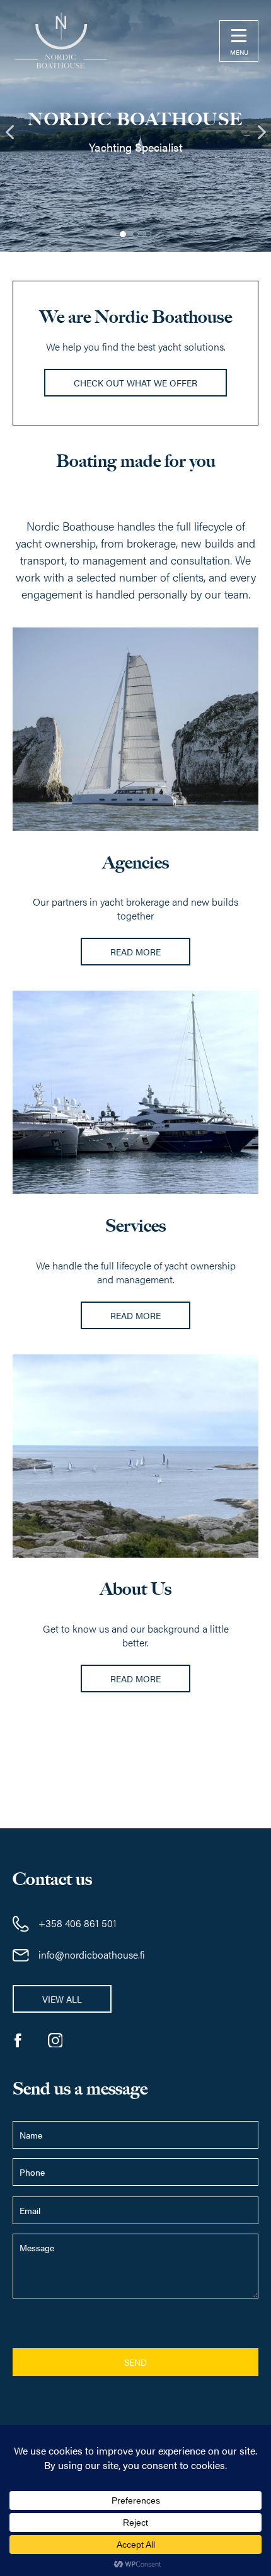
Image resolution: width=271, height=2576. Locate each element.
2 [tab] (135, 234)
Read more (135, 952)
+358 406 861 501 (78, 1923)
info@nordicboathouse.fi (92, 1954)
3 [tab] (148, 234)
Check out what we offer (135, 383)
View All (62, 1999)
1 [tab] (123, 234)
